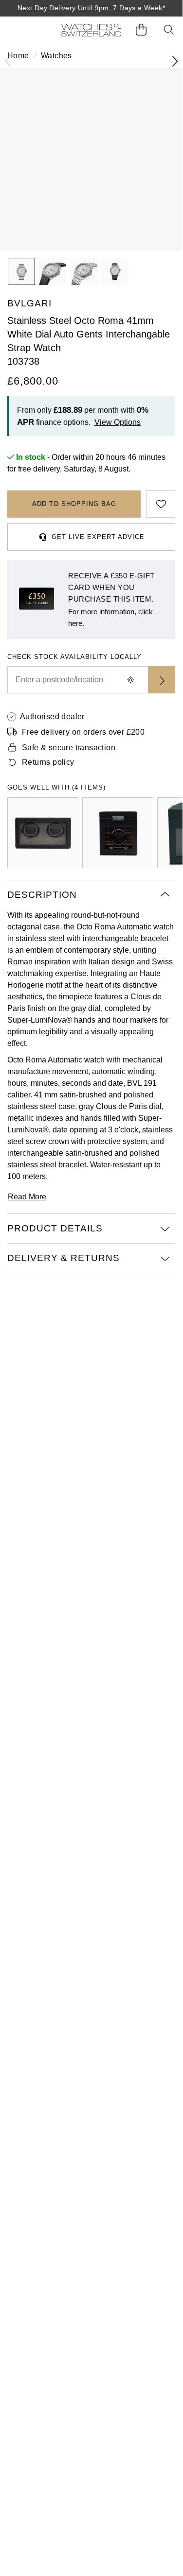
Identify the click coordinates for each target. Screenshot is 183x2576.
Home (18, 56)
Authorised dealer (52, 716)
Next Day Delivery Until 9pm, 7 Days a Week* (91, 8)
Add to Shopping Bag (74, 504)
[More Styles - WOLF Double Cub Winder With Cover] (43, 833)
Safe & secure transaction (69, 748)
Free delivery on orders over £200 (83, 732)
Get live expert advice (98, 537)
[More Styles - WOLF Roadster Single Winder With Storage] (118, 833)
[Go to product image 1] (21, 271)
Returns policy (48, 762)
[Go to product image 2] (53, 271)
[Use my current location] (130, 680)
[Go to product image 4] (115, 271)
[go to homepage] (91, 30)
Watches (56, 56)
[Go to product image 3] (84, 271)
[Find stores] (162, 680)
